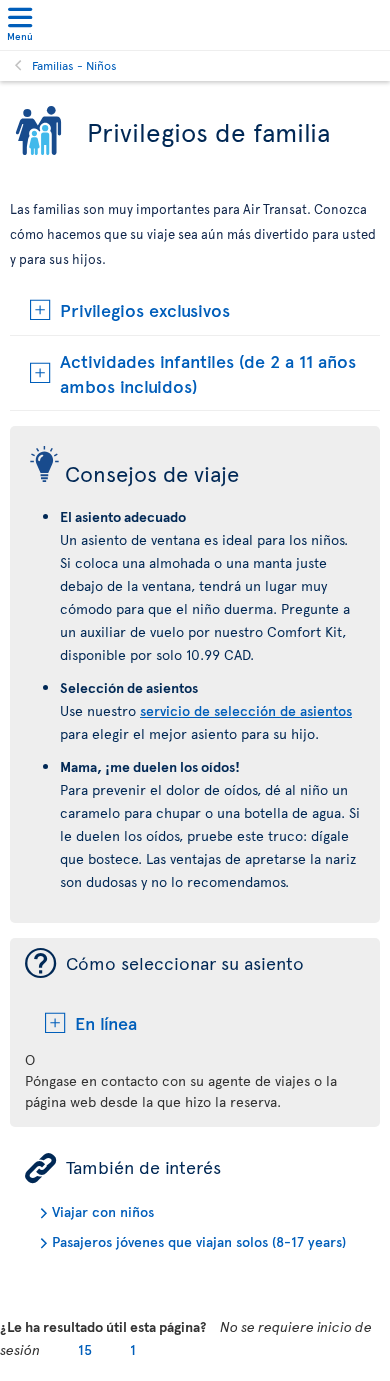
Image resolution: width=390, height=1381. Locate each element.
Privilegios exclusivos (145, 309)
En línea (106, 1022)
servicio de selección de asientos (246, 710)
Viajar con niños (103, 1211)
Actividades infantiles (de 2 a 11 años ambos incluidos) (208, 373)
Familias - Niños (74, 65)
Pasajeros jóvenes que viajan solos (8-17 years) (199, 1241)
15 (85, 1349)
